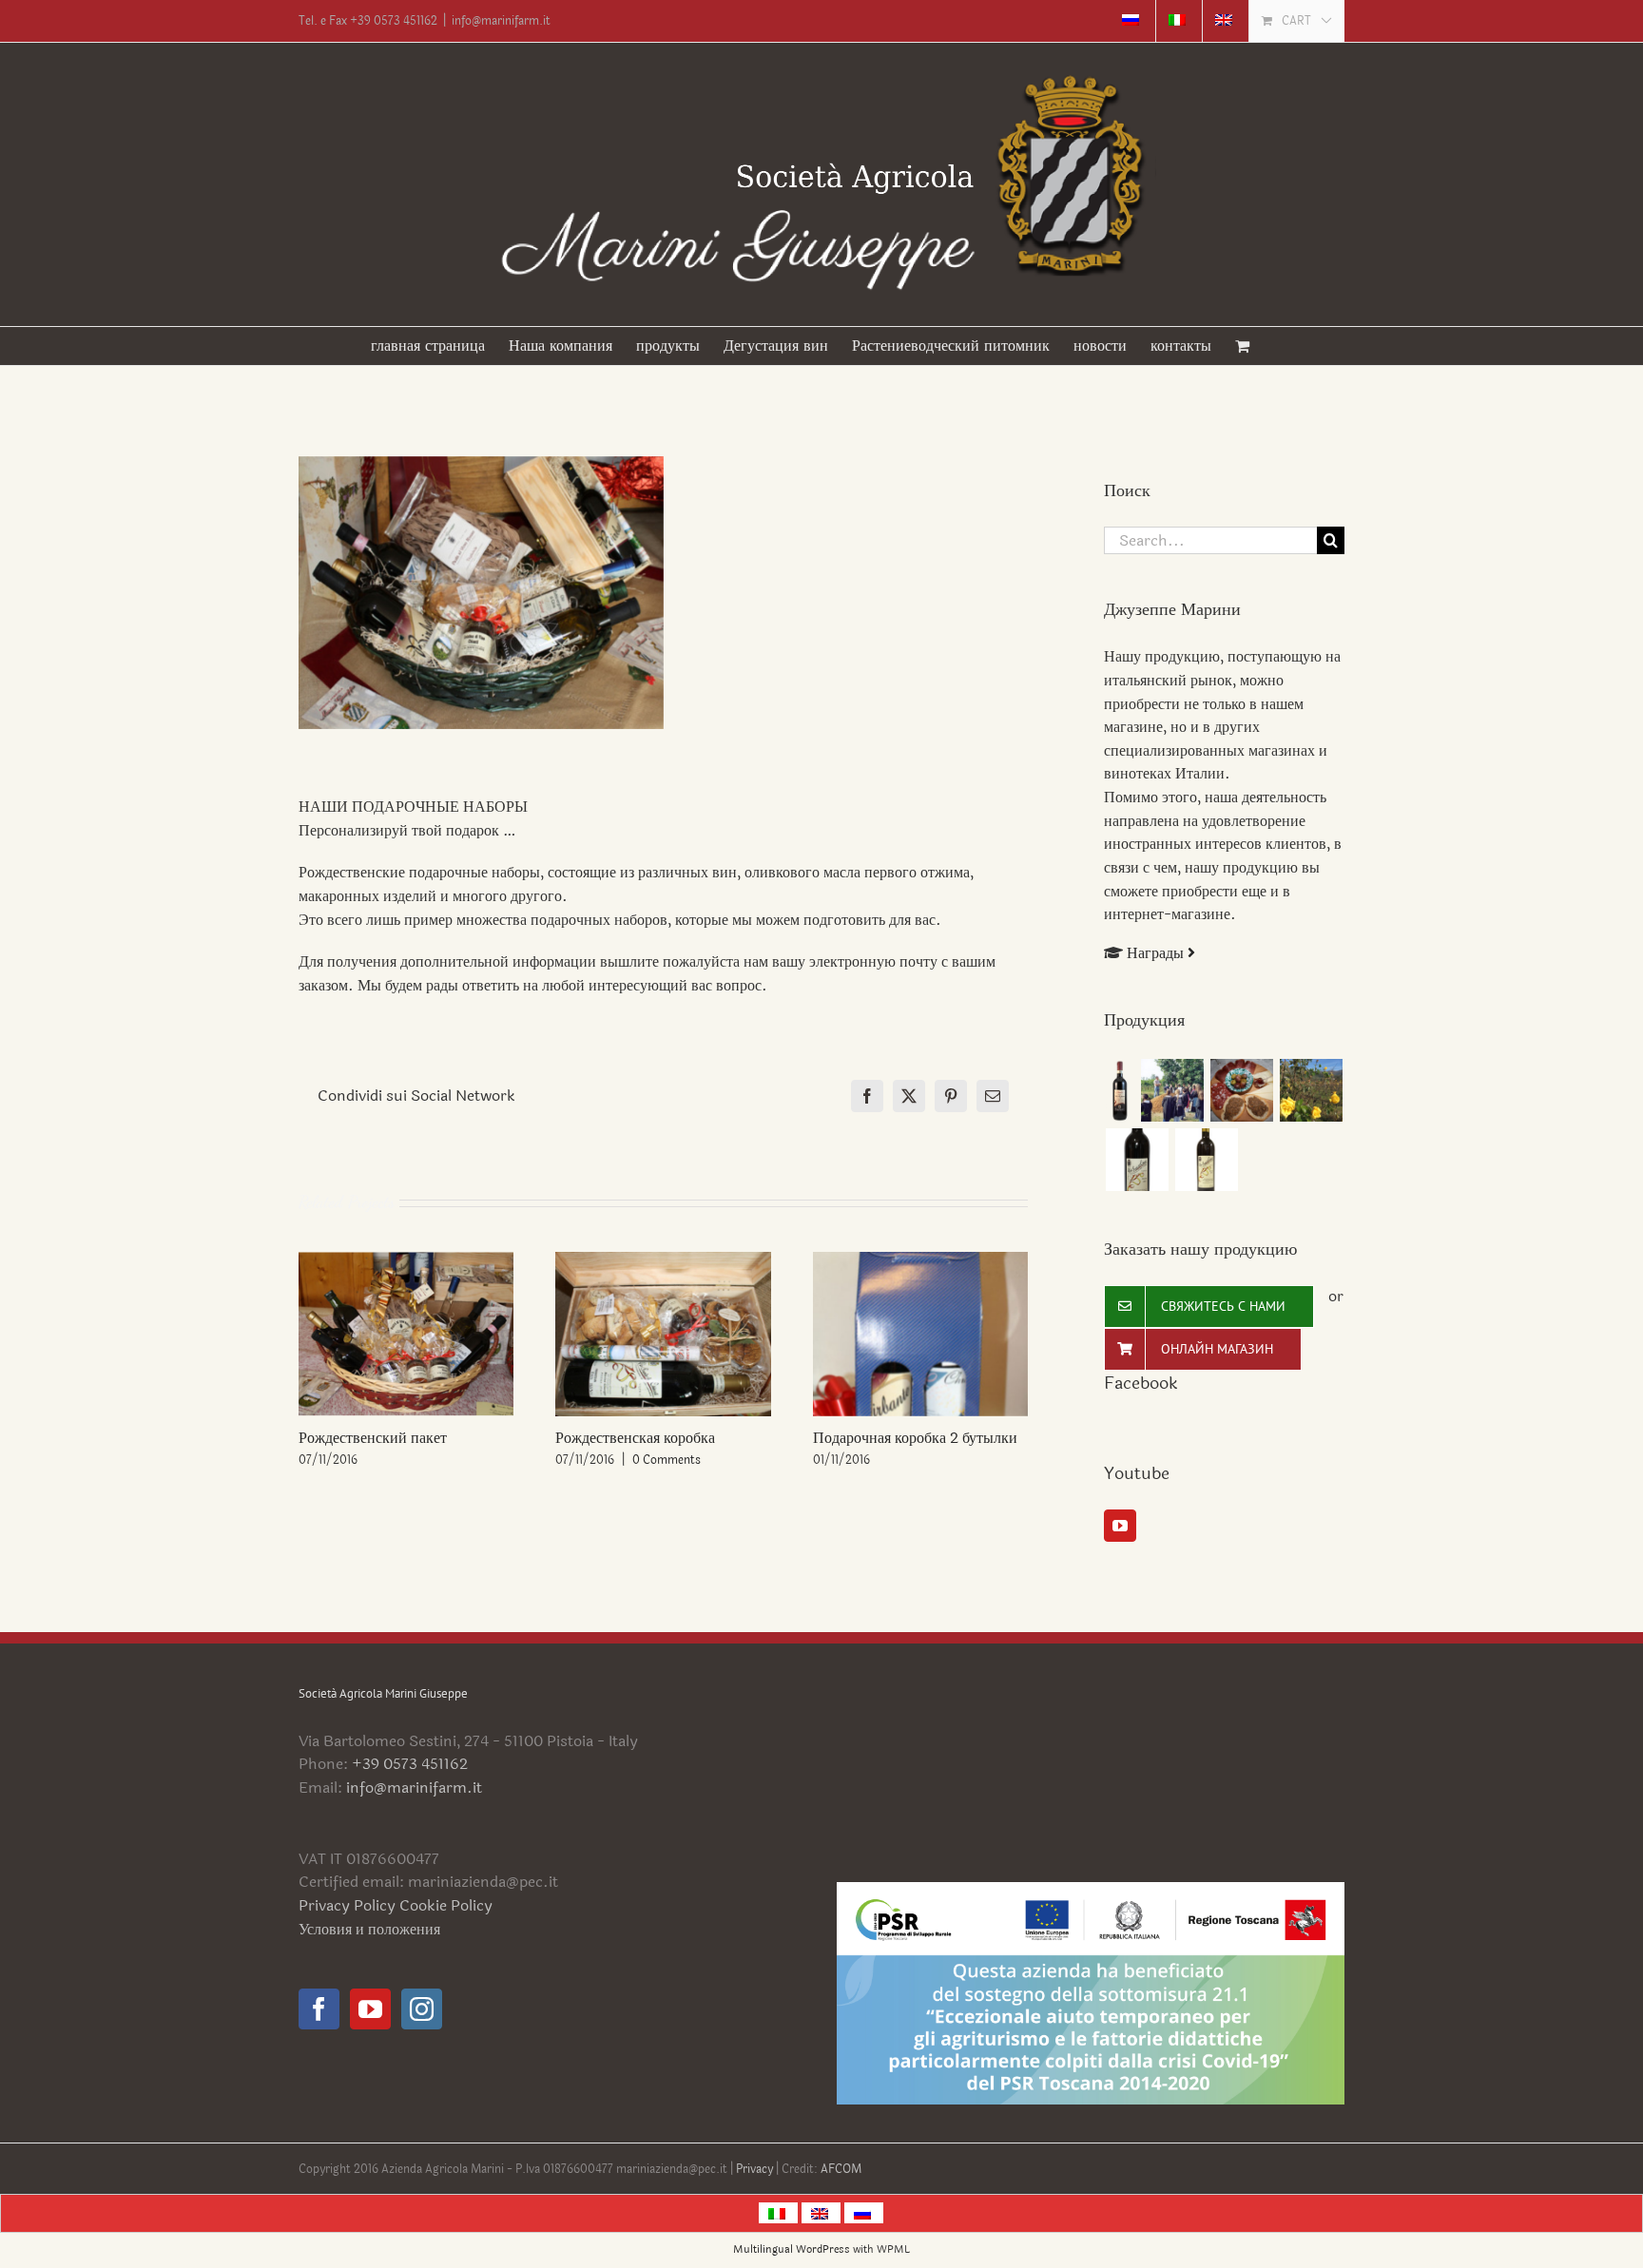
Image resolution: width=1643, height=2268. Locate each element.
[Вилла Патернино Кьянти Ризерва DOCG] (1120, 1091)
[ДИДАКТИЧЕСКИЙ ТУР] (1172, 1090)
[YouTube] (1120, 1526)
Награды (1157, 953)
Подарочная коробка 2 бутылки (915, 1438)
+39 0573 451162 (410, 1764)
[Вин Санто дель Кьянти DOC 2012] (1137, 1160)
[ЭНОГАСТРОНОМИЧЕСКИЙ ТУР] (1241, 1090)
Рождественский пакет (373, 1438)
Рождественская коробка (635, 1438)
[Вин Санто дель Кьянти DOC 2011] (1206, 1160)
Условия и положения (369, 1929)
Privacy (756, 2169)
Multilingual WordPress (792, 2249)
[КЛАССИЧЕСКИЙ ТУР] (1311, 1090)
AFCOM (841, 2169)
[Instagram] (422, 2009)
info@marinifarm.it (501, 21)
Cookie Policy (446, 1905)
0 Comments (667, 1460)
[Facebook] (319, 2009)
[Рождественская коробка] (663, 1264)
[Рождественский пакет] (406, 1264)
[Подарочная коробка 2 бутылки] (920, 1264)
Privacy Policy (347, 1905)
